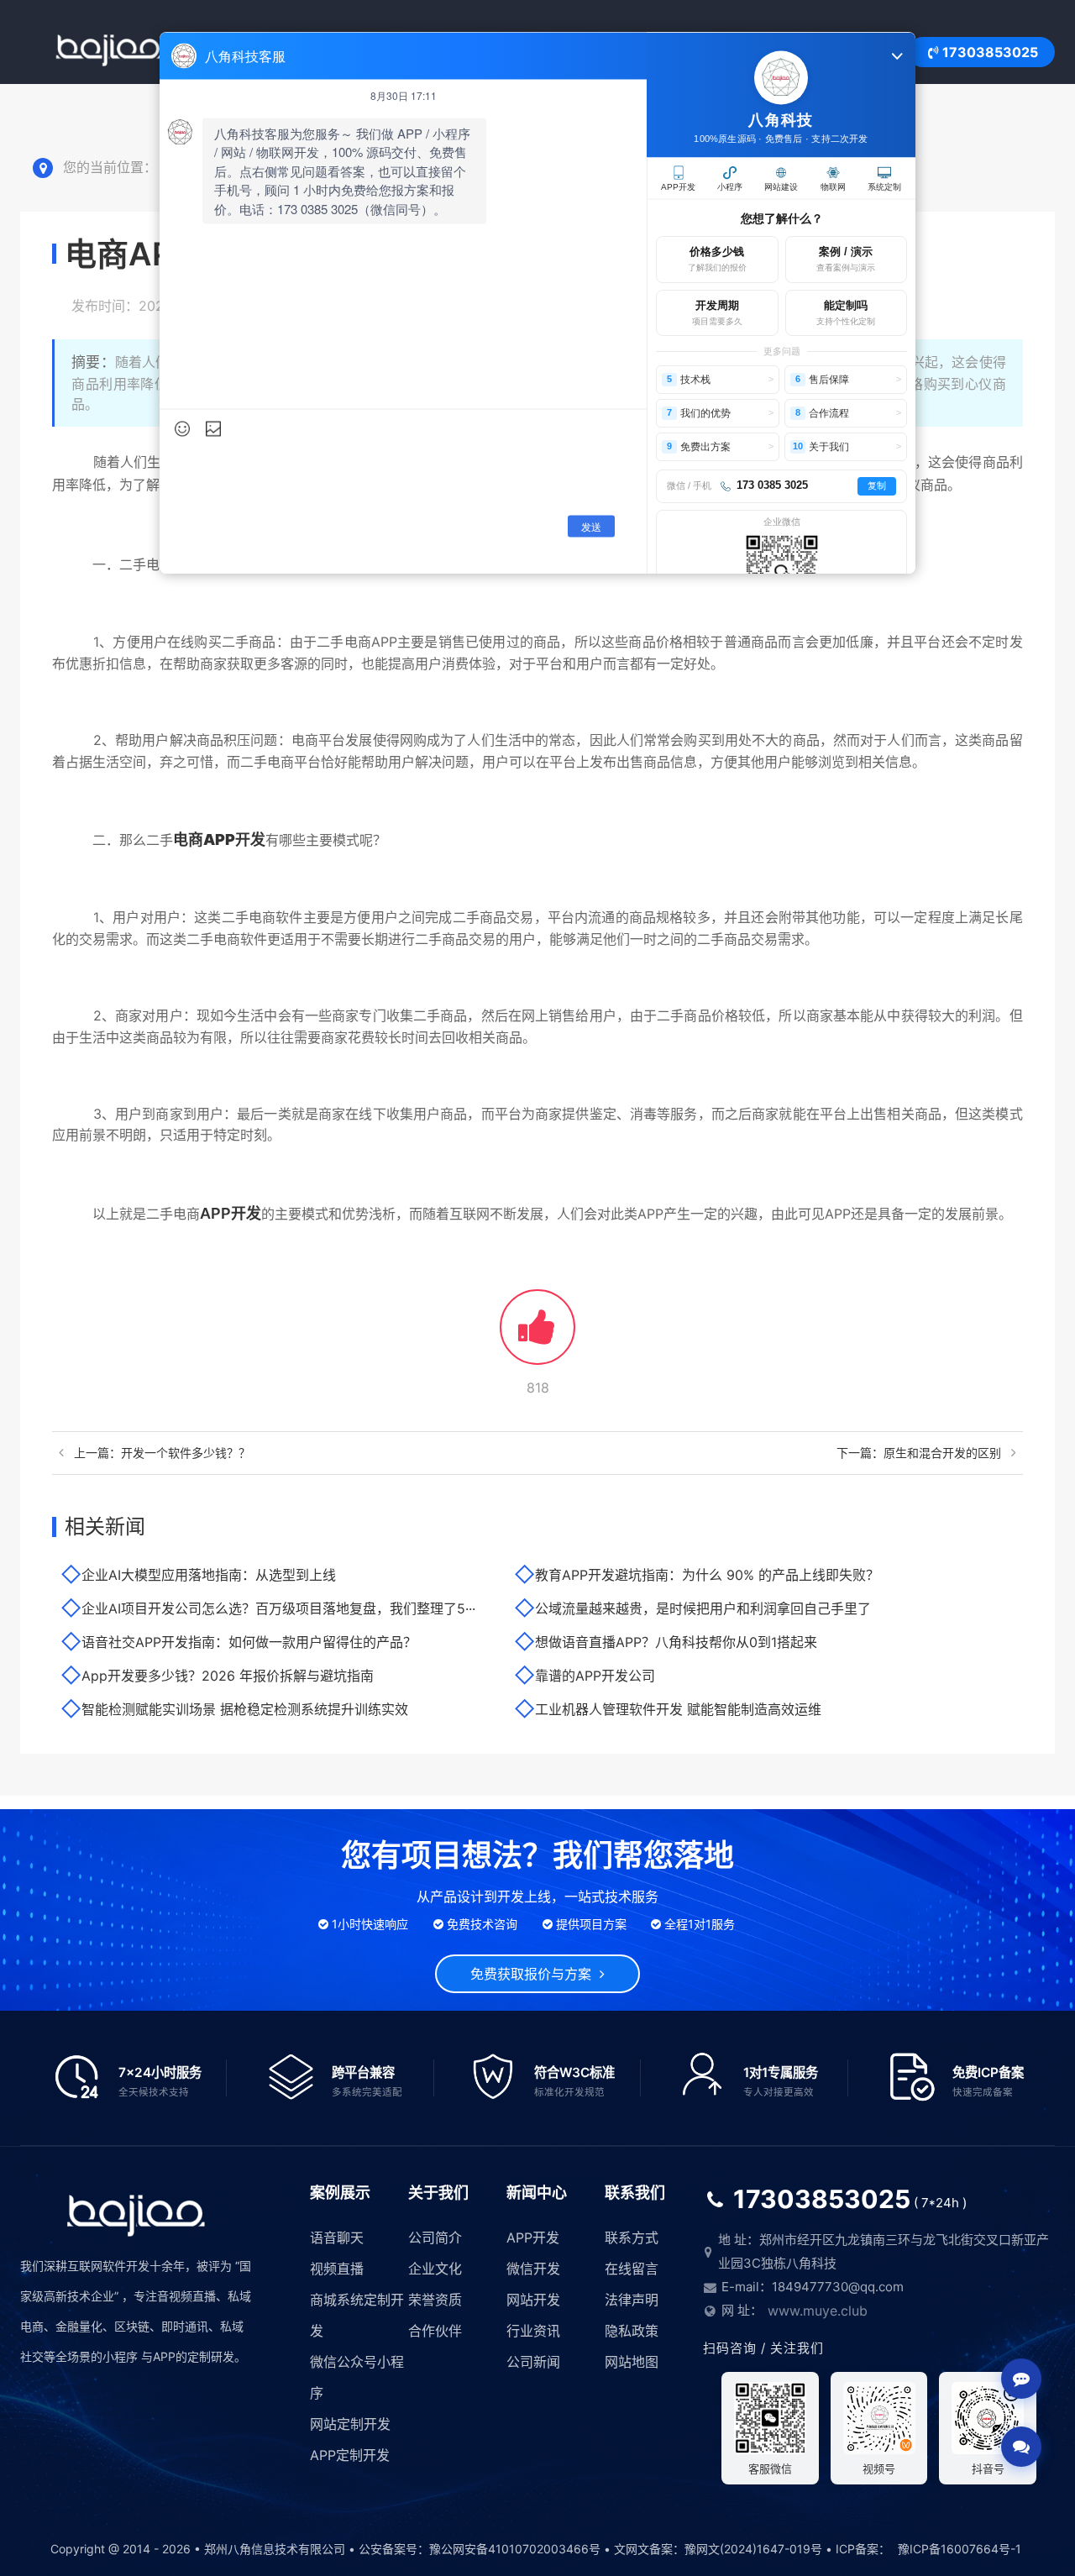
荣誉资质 (435, 2300)
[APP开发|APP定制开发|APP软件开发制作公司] (109, 52)
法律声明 (632, 2300)
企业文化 (435, 2269)
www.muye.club (818, 2311)
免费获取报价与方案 (535, 1974)
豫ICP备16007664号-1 (960, 2549)
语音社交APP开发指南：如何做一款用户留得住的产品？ (249, 1642)
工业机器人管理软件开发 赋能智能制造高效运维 (678, 1709)
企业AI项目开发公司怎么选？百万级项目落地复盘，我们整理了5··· (278, 1608)
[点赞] (537, 1336)
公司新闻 (533, 2362)
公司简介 (435, 2238)
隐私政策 (632, 2331)
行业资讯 (533, 2331)
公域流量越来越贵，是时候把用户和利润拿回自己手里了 (703, 1608)
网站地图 (632, 2362)
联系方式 (632, 2238)
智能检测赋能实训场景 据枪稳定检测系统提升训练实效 (245, 1709)
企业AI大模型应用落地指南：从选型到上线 (209, 1575)
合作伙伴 (435, 2331)
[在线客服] (1021, 2379)
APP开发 (231, 1213)
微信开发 (533, 2269)
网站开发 (533, 2300)
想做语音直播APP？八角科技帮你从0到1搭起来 (676, 1642)
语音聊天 (337, 2238)
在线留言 (632, 2269)
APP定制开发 (350, 2455)
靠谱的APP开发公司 (595, 1676)
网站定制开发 (350, 2424)
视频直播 (337, 2269)
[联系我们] (1021, 2447)
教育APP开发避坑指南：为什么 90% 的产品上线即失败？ (707, 1575)
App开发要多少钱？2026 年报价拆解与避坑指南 (228, 1676)
